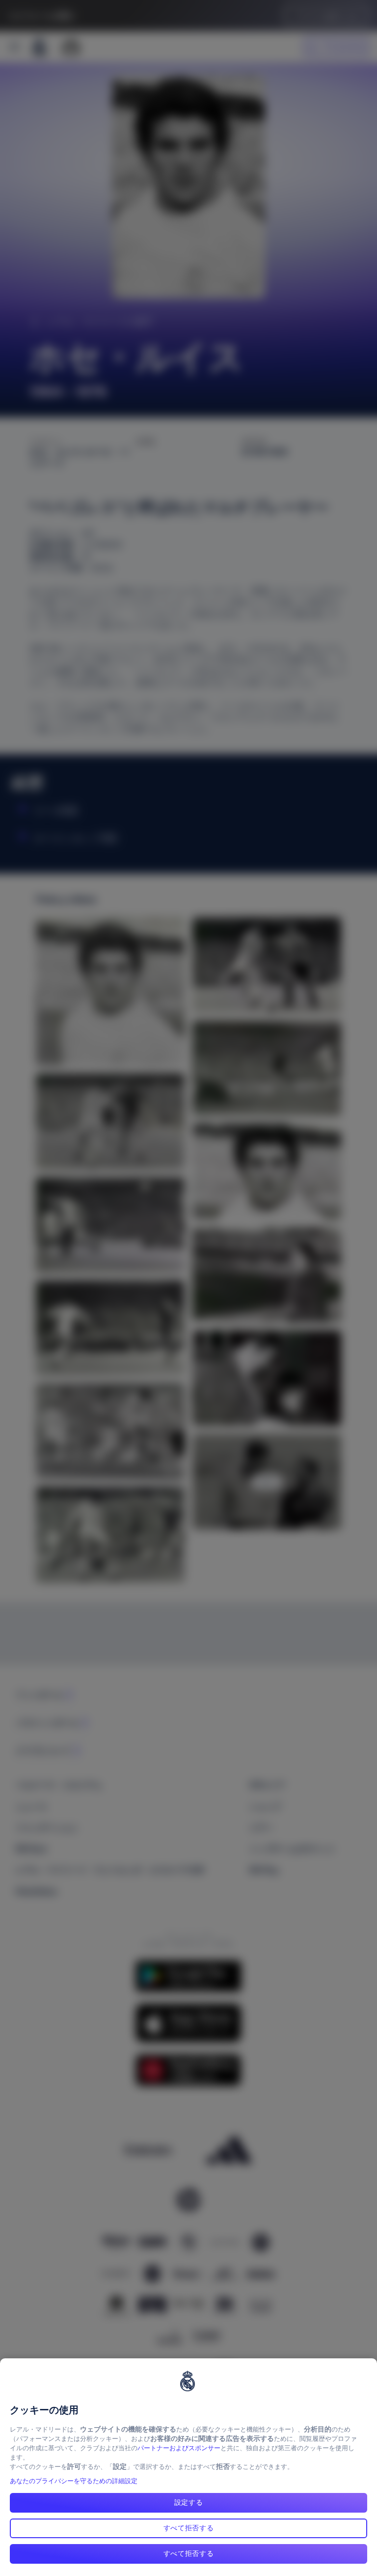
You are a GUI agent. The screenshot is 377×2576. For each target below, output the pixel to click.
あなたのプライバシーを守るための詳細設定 (74, 2481)
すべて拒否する (189, 2528)
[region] (188, 2467)
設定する (189, 2502)
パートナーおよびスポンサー (179, 2448)
